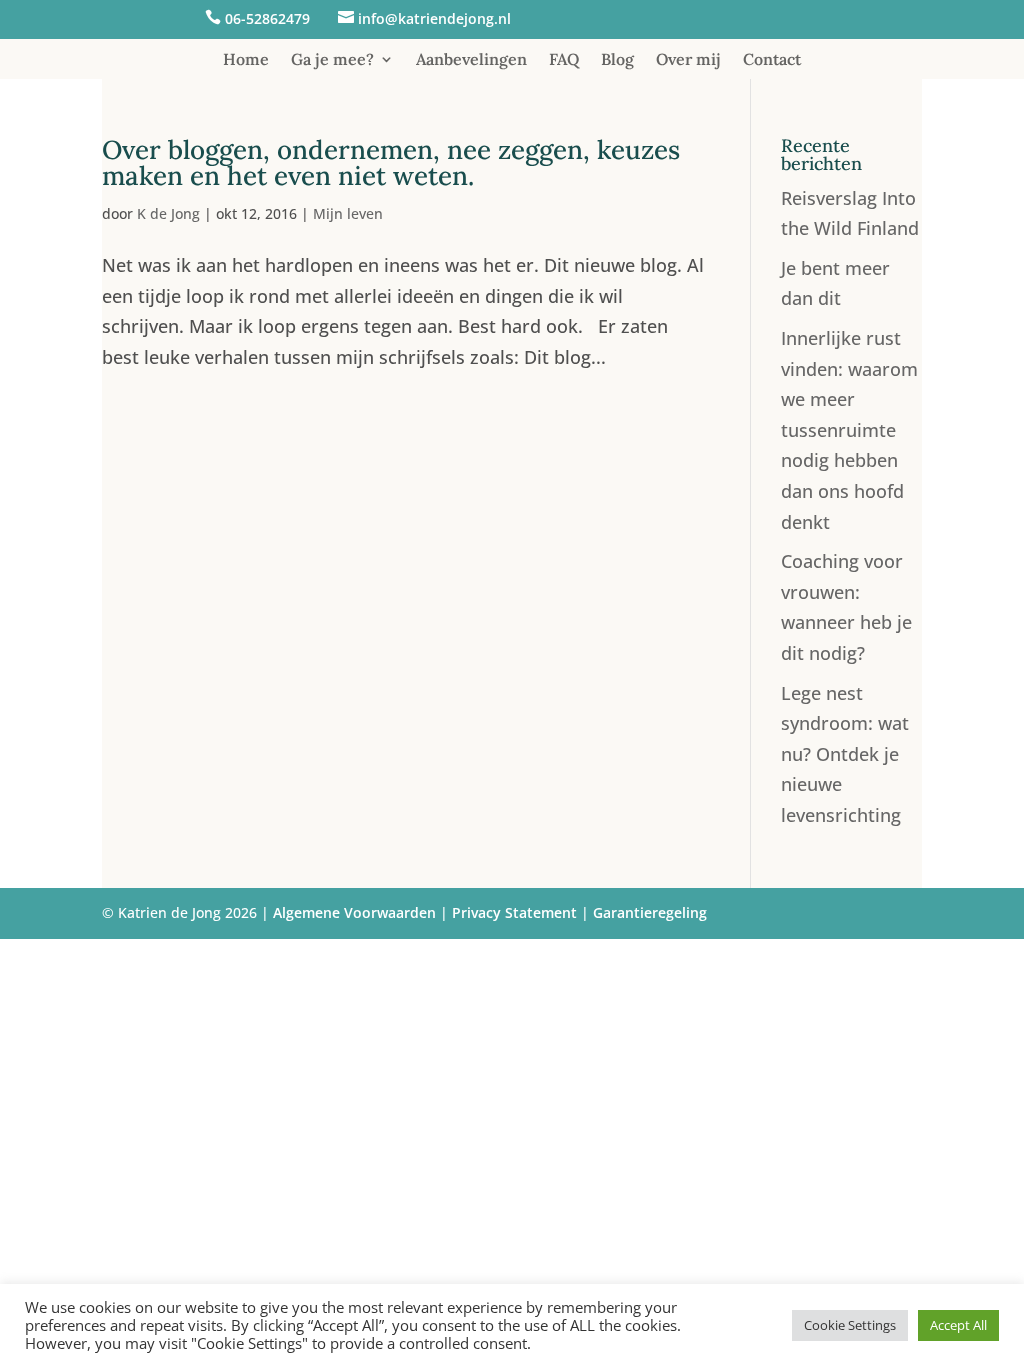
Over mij (688, 60)
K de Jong (168, 213)
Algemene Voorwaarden (354, 912)
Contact (772, 60)
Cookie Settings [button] (850, 1325)
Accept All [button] (958, 1325)
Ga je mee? (332, 60)
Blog (617, 60)
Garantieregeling (650, 912)
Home (246, 60)
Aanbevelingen (471, 60)
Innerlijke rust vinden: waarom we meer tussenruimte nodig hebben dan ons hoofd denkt (849, 430)
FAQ (564, 60)
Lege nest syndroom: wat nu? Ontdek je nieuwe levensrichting (845, 754)
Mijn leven (348, 213)
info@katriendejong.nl (434, 18)
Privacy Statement (514, 912)
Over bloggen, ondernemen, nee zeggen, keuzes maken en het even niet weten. (391, 162)
